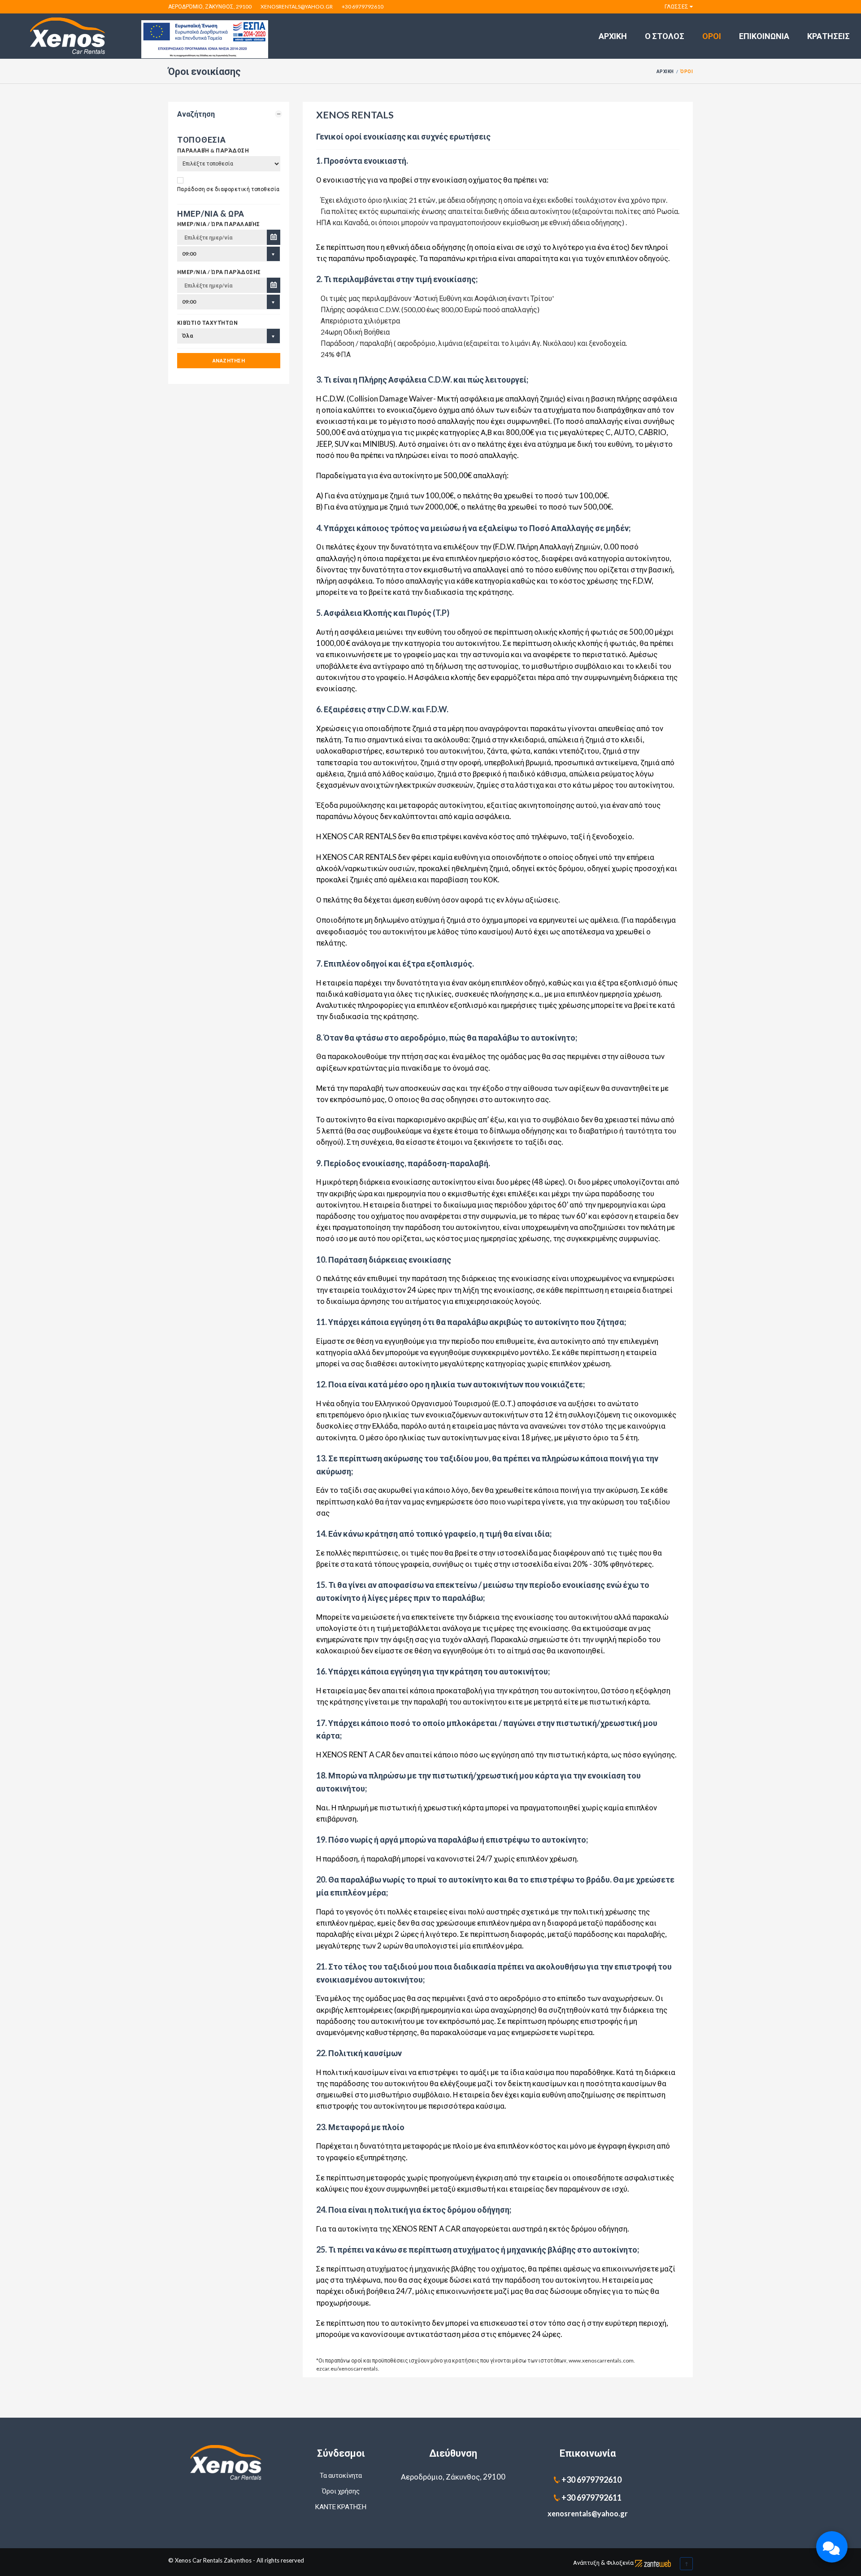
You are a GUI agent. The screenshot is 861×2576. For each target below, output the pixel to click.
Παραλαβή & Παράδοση (213, 150)
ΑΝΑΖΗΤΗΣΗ (229, 360)
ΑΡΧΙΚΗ (613, 36)
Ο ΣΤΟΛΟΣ (665, 36)
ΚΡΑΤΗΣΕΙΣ (828, 36)
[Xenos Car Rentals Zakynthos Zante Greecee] (205, 38)
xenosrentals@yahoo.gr (297, 7)
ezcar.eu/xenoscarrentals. (348, 2369)
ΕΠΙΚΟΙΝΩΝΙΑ (764, 36)
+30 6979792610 (363, 7)
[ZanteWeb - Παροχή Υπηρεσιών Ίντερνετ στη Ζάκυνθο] (653, 2563)
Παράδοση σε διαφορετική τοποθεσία (228, 189)
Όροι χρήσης (341, 2491)
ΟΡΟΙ (712, 36)
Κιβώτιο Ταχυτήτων (207, 323)
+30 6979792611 (591, 2498)
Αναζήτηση (196, 114)
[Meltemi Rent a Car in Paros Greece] (229, 2463)
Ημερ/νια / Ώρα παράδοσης (219, 272)
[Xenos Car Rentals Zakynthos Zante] (71, 36)
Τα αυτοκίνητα (341, 2475)
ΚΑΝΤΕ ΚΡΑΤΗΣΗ (341, 2506)
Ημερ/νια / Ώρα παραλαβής (219, 224)
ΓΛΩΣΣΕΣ (676, 7)
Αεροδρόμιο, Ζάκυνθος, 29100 (210, 7)
